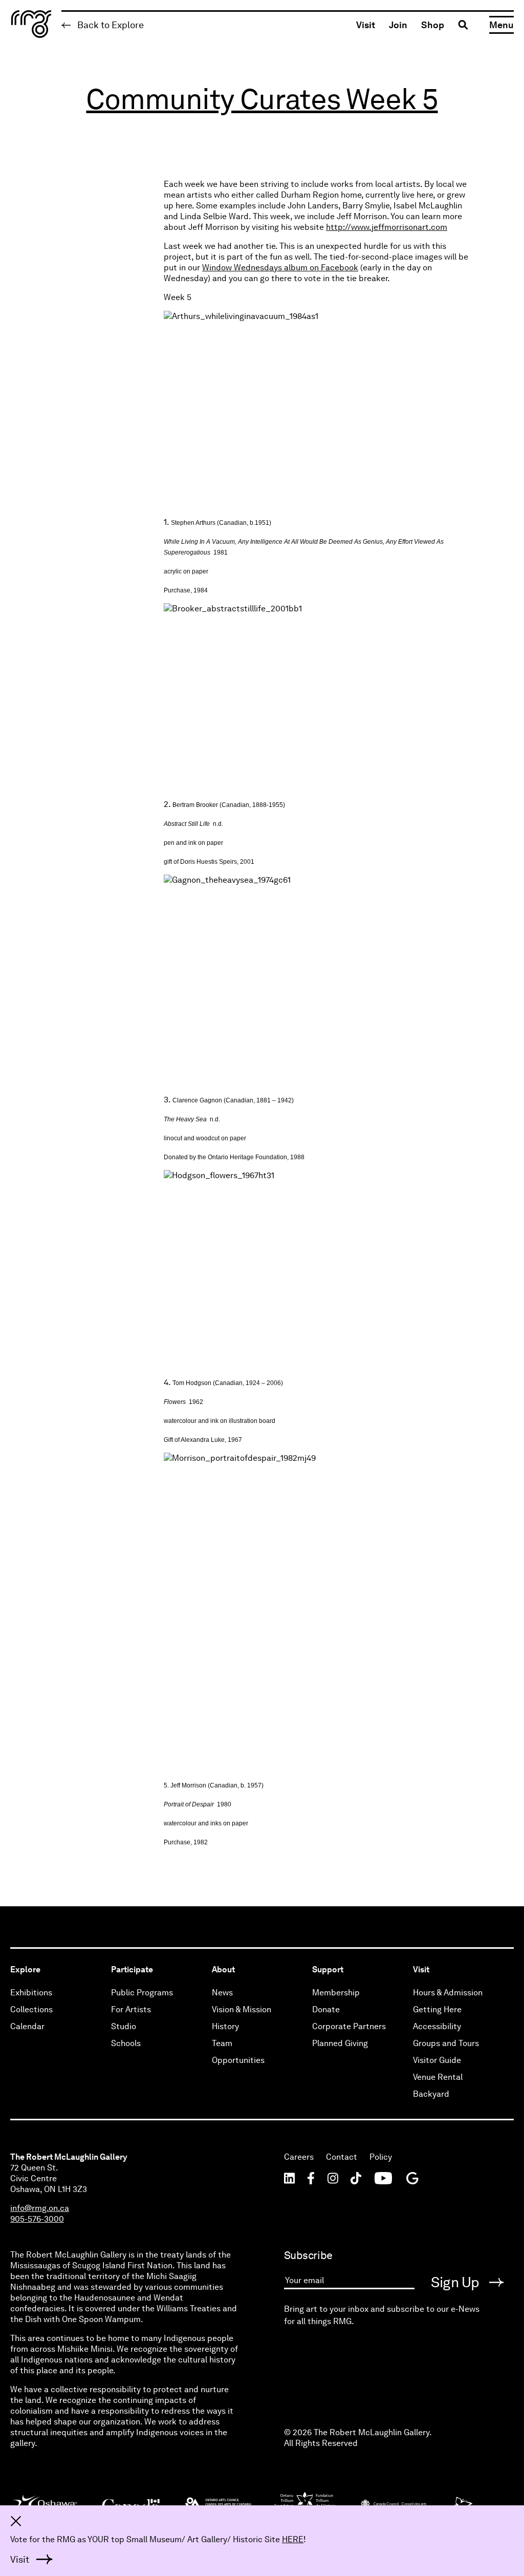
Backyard (431, 2094)
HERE (293, 2539)
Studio (124, 2026)
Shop (433, 25)
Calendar (27, 2026)
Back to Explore (110, 25)
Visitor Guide (437, 2060)
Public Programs (142, 1993)
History (225, 2026)
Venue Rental (438, 2077)
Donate (326, 2009)
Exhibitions (31, 1993)
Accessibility (437, 2026)
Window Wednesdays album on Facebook (280, 268)
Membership (336, 1993)
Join (398, 25)
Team (222, 2043)
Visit (366, 25)
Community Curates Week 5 (262, 99)
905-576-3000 (37, 2219)
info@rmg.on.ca (40, 2208)
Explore (25, 1970)
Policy (381, 2157)
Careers (299, 2157)
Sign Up (457, 2282)
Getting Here (437, 2009)
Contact (342, 2157)
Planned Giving (340, 2043)
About (223, 1970)
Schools (126, 2043)
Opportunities (238, 2060)
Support (328, 1970)
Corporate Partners (349, 2026)
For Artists (131, 2009)
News (222, 1993)
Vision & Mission (242, 2009)
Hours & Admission (448, 1993)
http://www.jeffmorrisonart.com (387, 227)
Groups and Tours (446, 2043)
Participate (132, 1970)
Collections (31, 2009)
